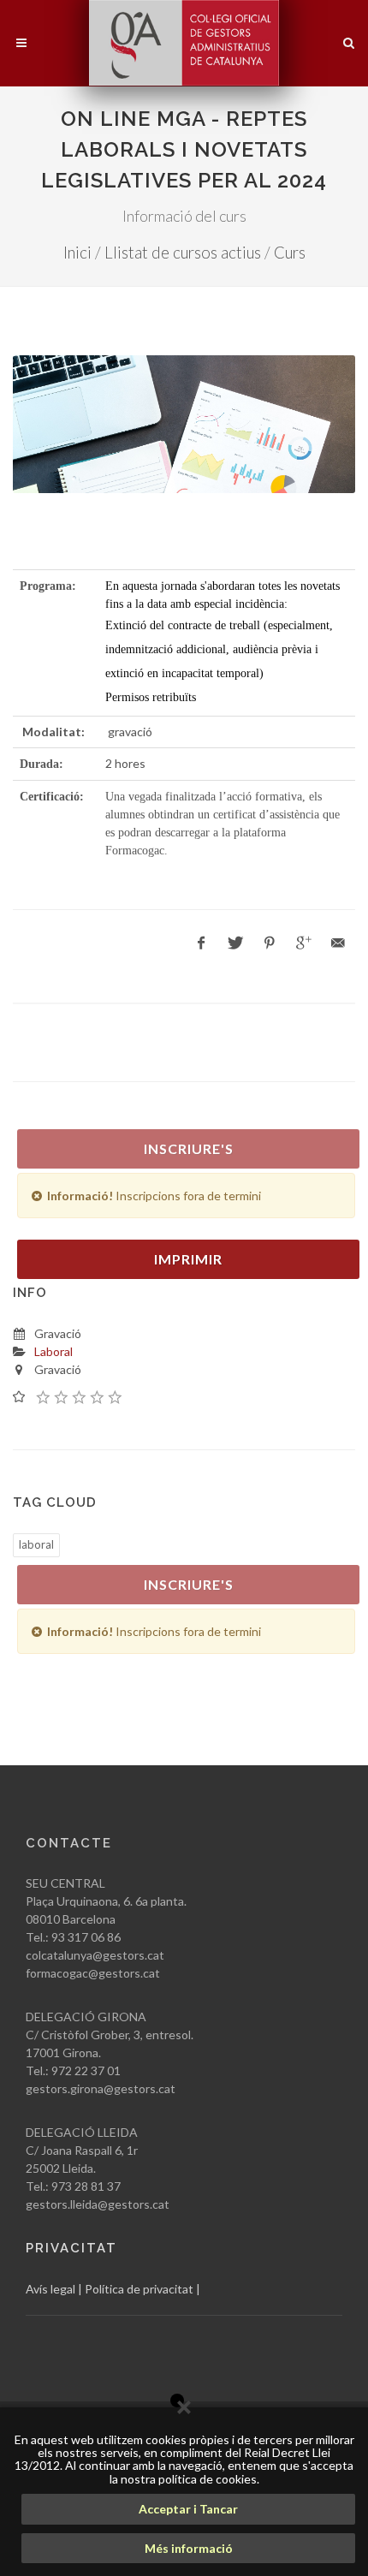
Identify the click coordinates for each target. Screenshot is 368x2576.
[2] (62, 1397)
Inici (77, 253)
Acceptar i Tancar (188, 2509)
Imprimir (188, 1259)
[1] (44, 1397)
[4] (98, 1397)
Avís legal (50, 2289)
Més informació (189, 2548)
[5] (116, 1397)
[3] (80, 1397)
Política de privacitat (139, 2289)
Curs (290, 253)
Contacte (69, 1843)
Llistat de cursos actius (183, 253)
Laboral (53, 1351)
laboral (36, 1544)
